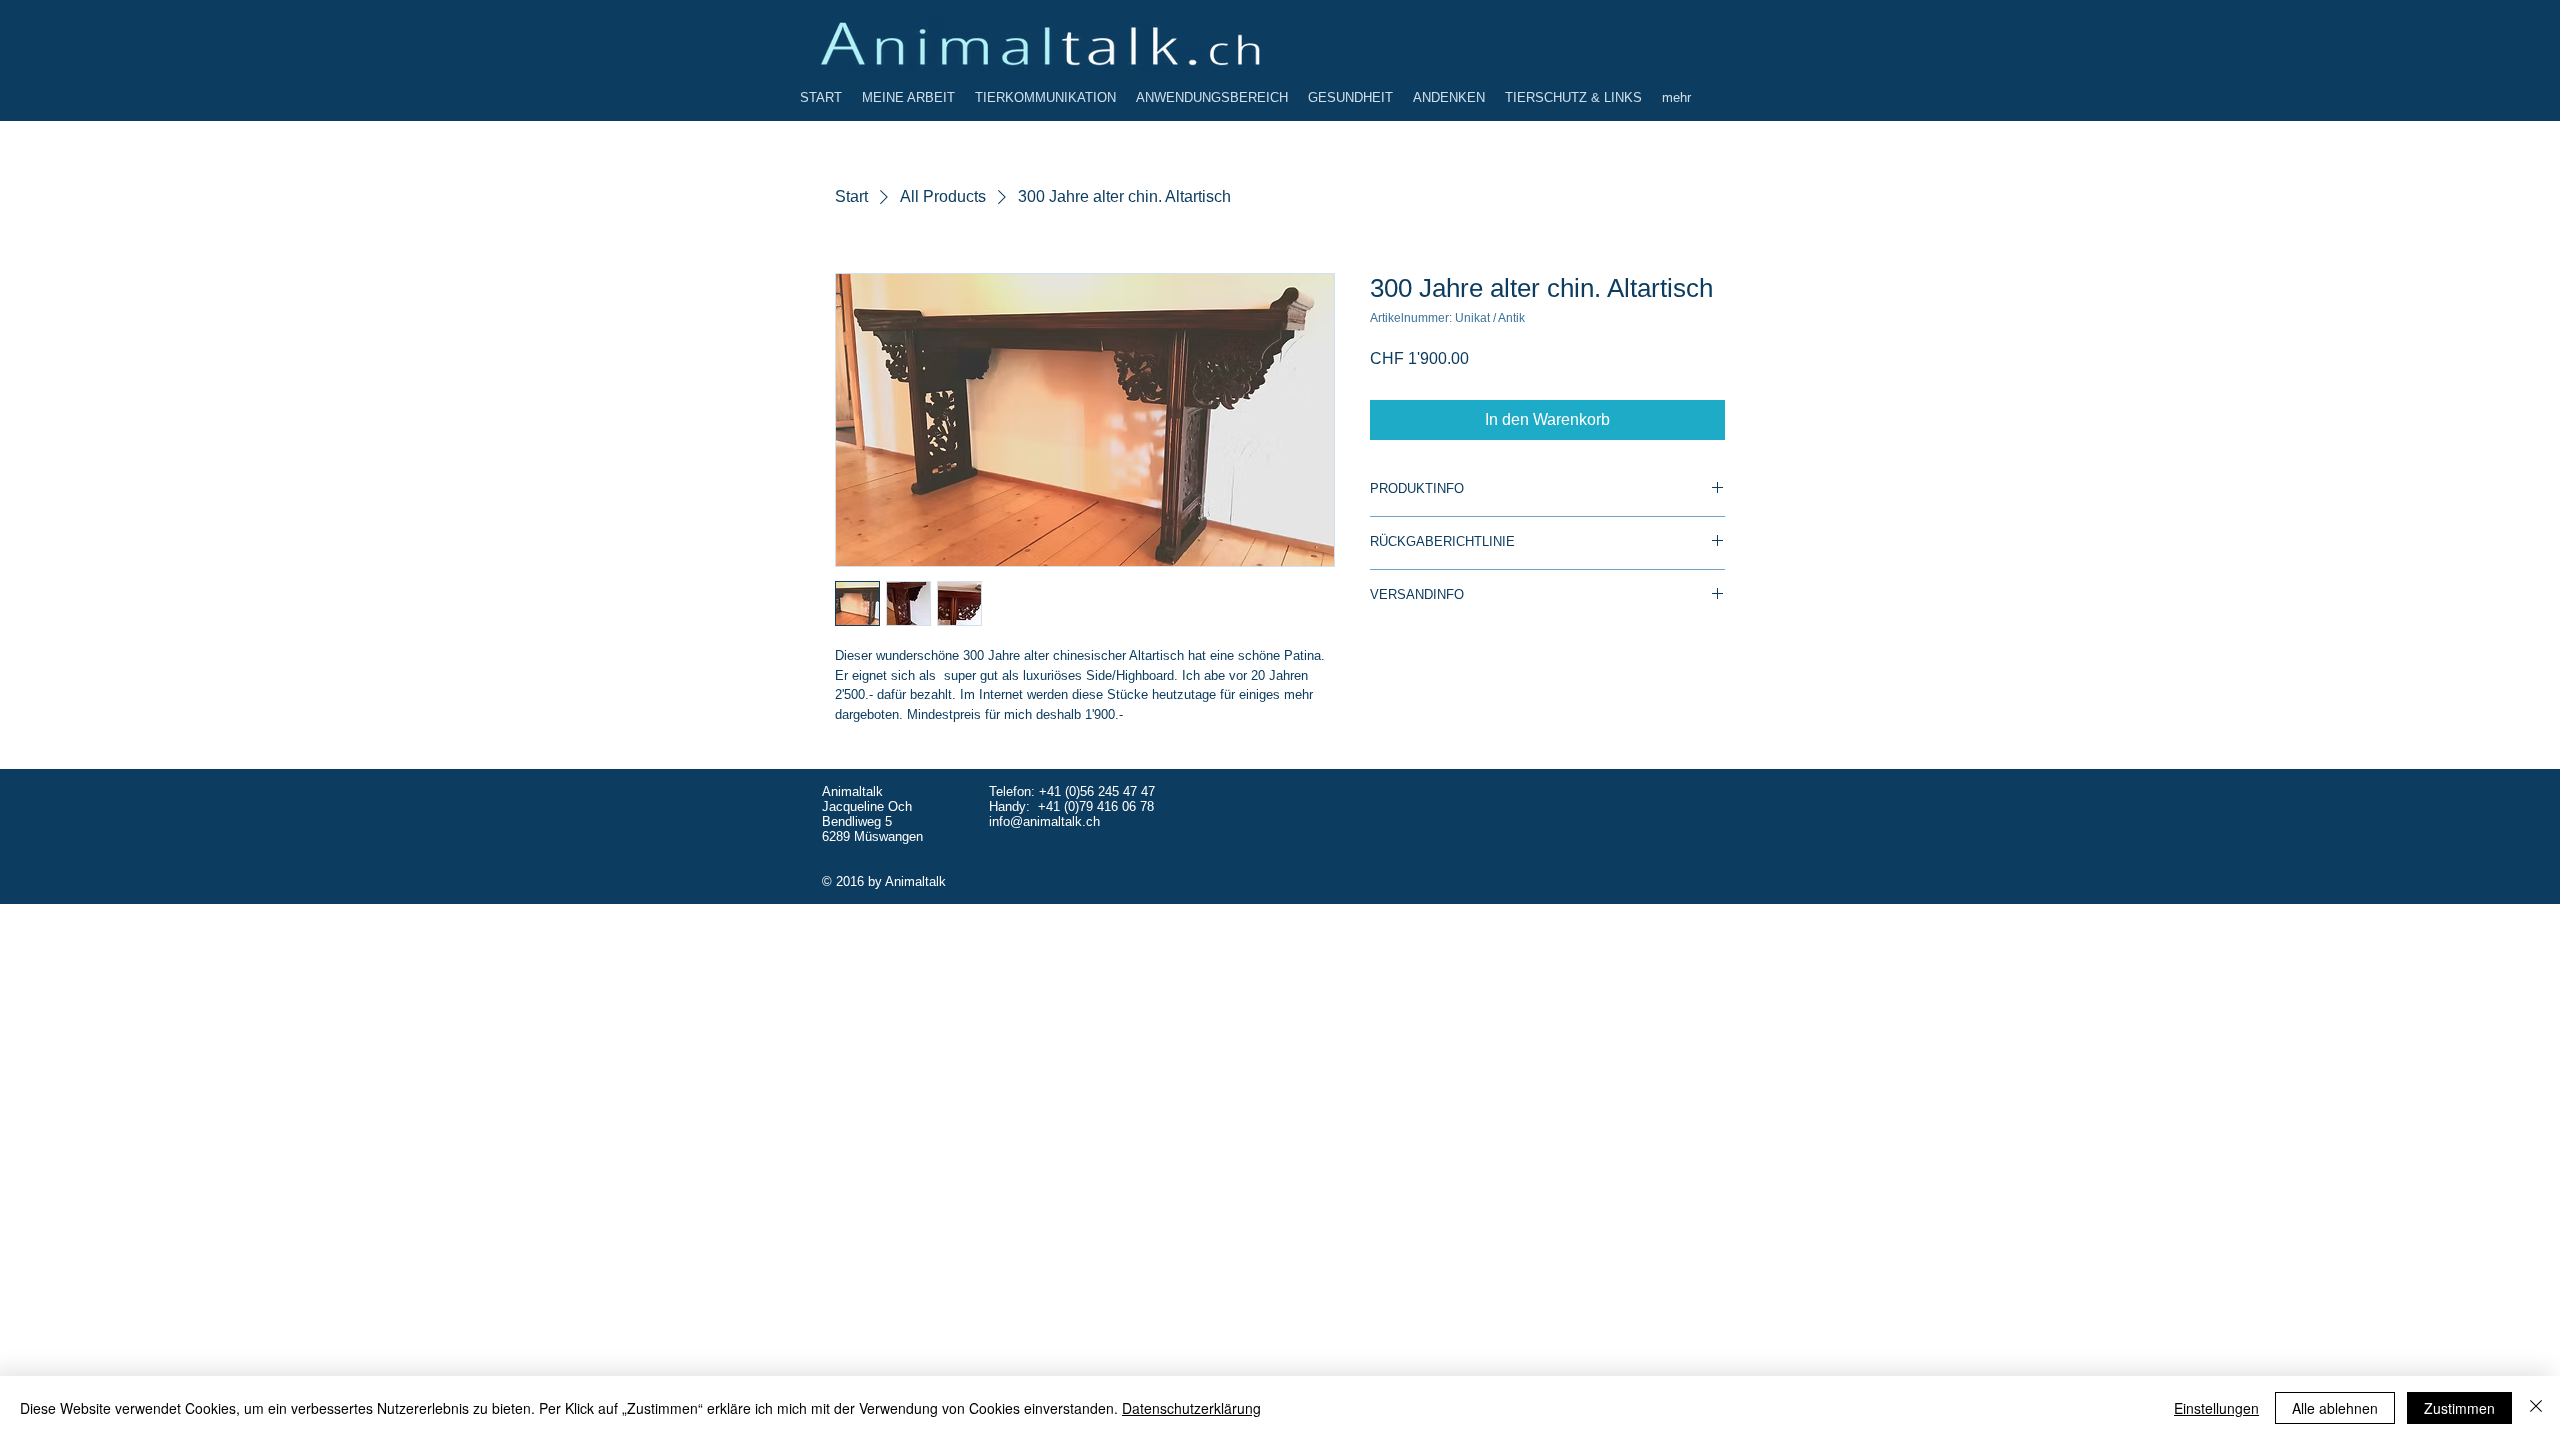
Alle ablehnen (2335, 1408)
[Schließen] (2536, 1408)
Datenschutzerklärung (1191, 1408)
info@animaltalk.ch (1044, 821)
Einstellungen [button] (2216, 1408)
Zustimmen (2459, 1408)
